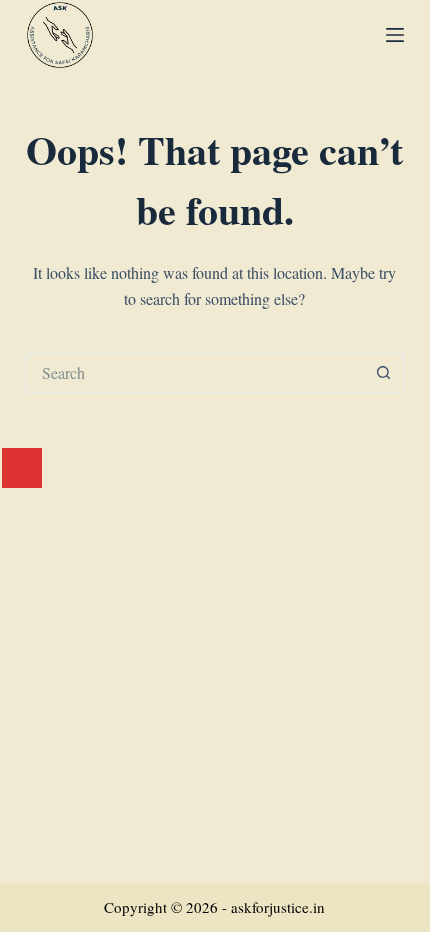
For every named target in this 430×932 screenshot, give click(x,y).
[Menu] (395, 35)
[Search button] (384, 373)
